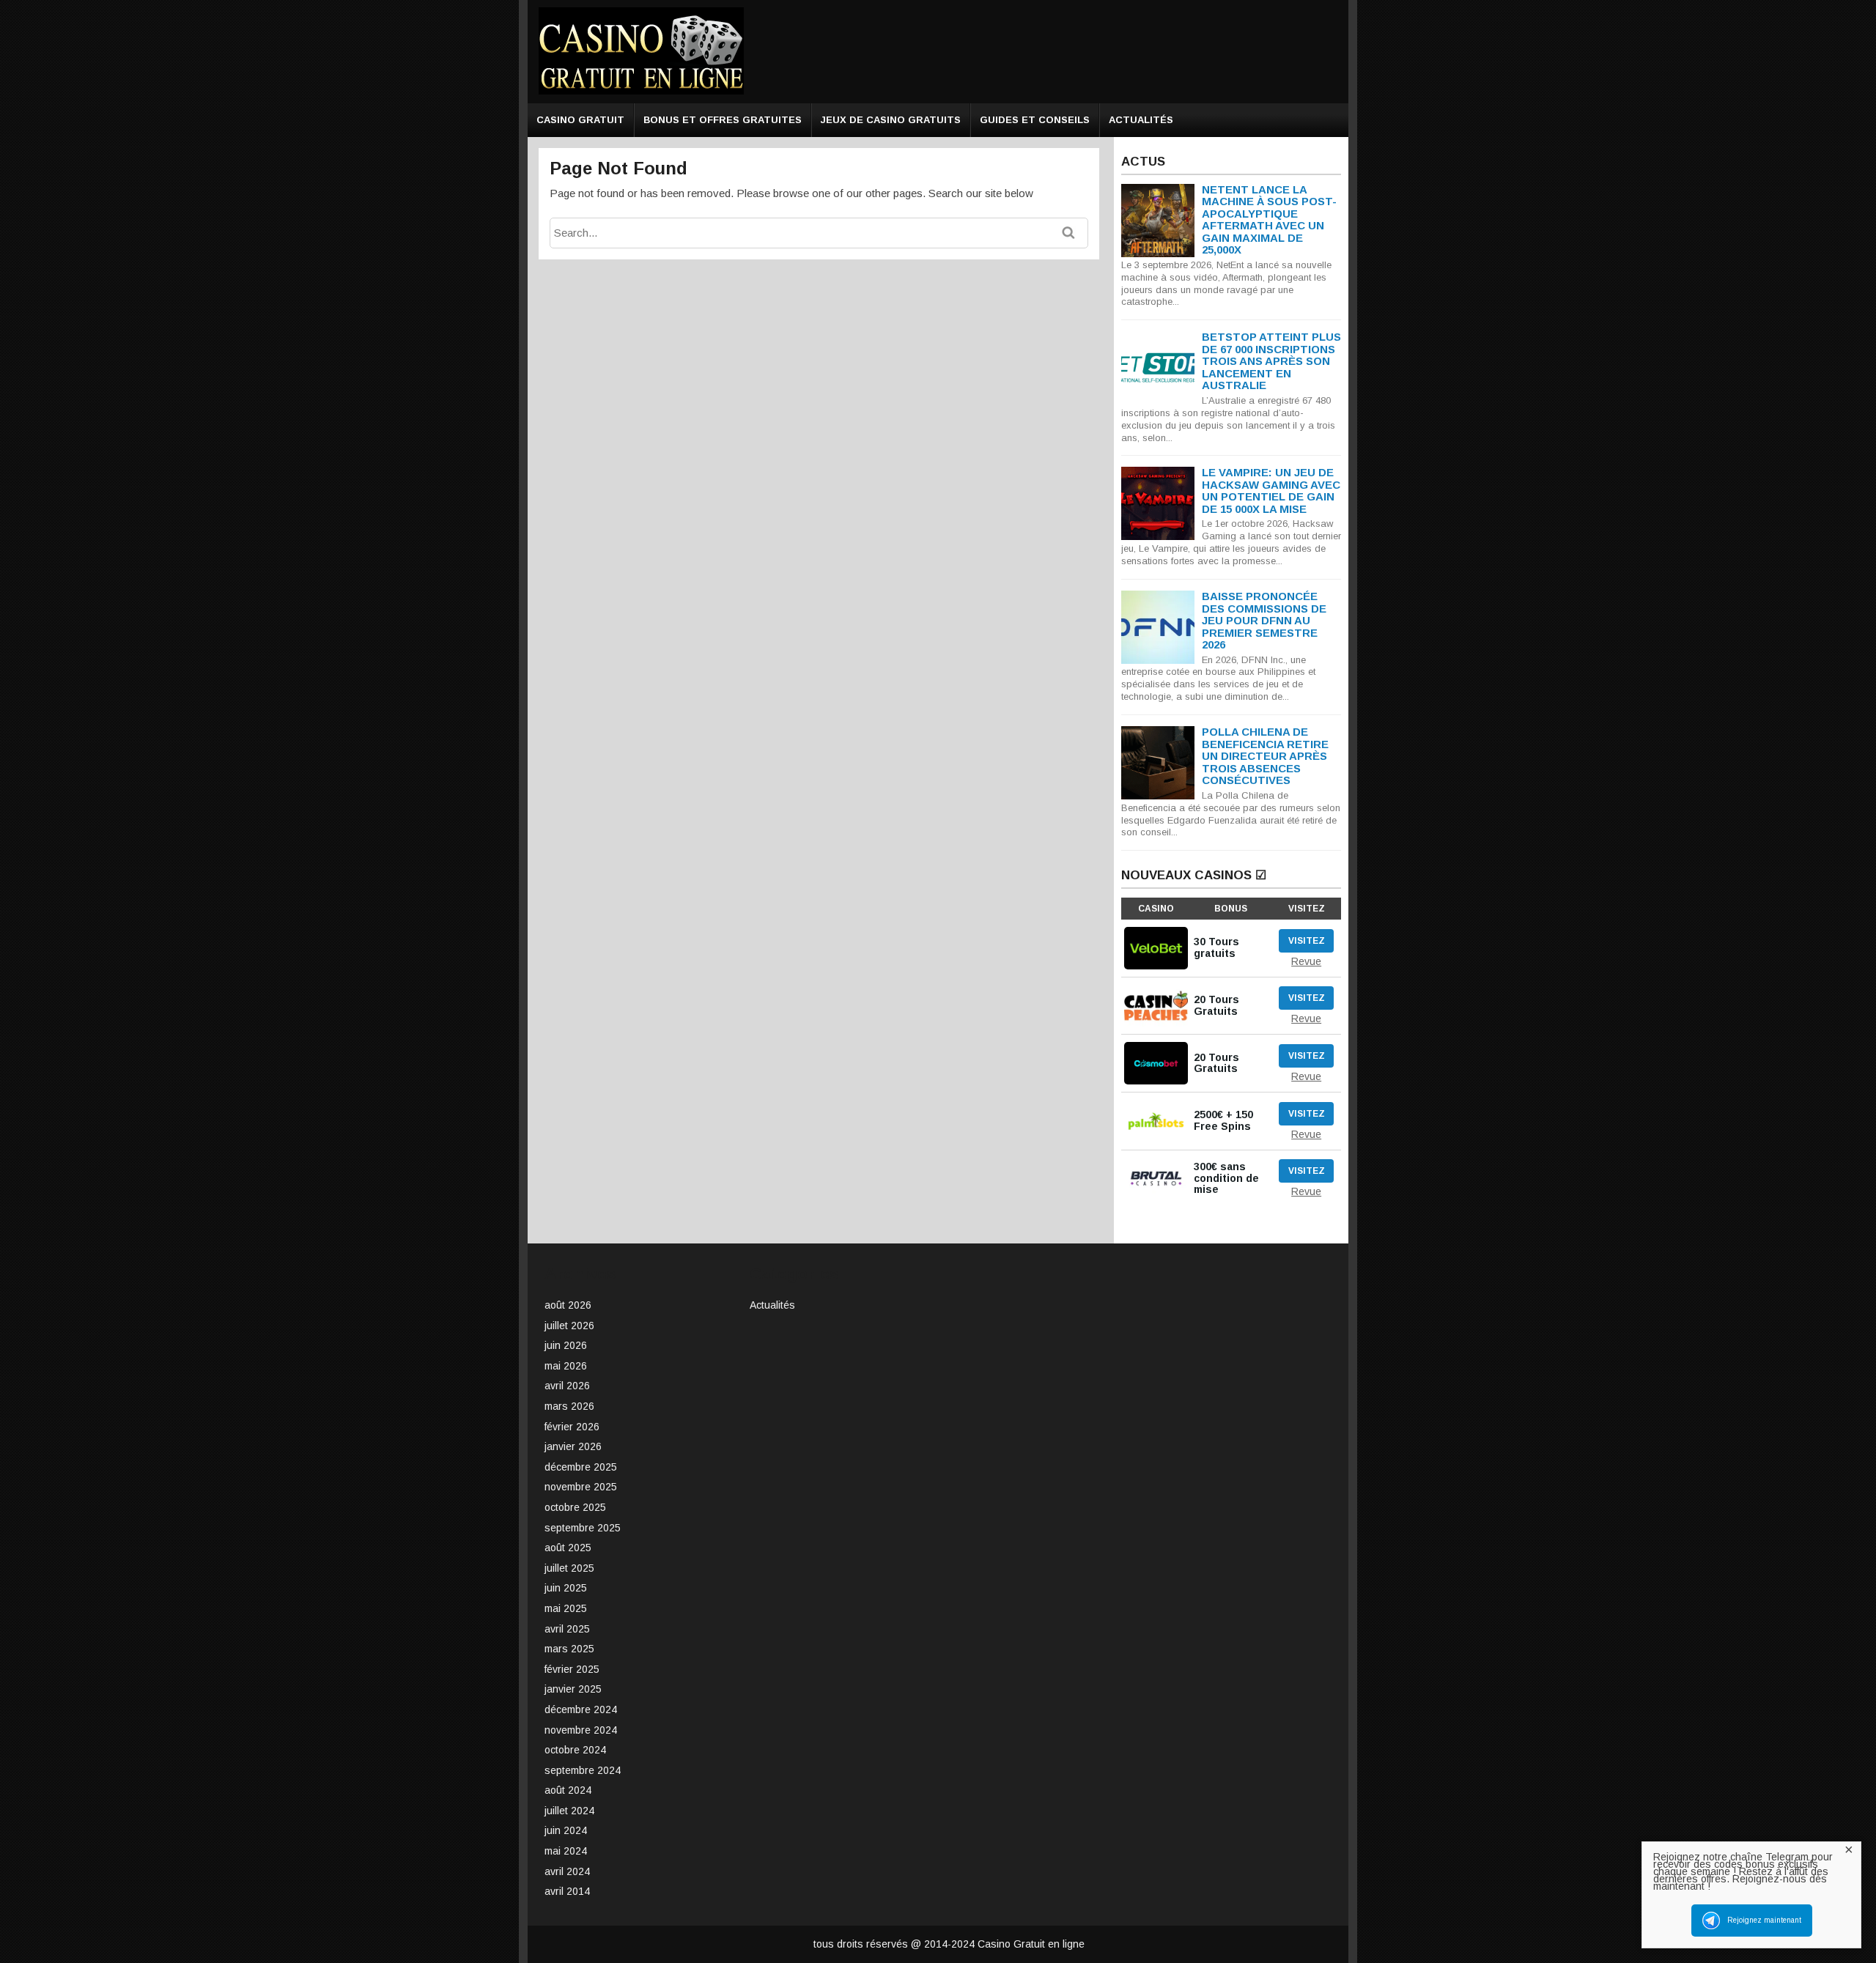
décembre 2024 (581, 1709)
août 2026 (568, 1305)
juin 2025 (566, 1588)
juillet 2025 (569, 1568)
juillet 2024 (569, 1811)
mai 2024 (566, 1851)
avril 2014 (567, 1891)
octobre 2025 (575, 1507)
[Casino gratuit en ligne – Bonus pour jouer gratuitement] (641, 92)
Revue (1306, 961)
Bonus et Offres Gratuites (723, 120)
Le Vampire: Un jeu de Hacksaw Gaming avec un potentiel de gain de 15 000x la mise (1271, 491)
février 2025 (572, 1669)
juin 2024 (566, 1830)
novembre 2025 (581, 1487)
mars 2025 (569, 1649)
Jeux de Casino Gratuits (891, 120)
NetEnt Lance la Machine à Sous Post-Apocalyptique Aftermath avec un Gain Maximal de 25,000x (1269, 220)
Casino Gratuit (580, 120)
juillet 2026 (569, 1326)
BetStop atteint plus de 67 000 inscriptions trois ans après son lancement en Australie (1271, 361)
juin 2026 (566, 1345)
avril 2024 (567, 1871)
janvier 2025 (573, 1689)
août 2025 (568, 1548)
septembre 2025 (583, 1528)
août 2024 (568, 1790)
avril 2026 (567, 1386)
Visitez (1307, 941)
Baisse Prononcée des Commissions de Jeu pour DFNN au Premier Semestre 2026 (1264, 620)
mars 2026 (569, 1406)
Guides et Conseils (1035, 120)
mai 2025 (566, 1608)
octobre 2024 (575, 1750)
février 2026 (572, 1427)
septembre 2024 (583, 1770)
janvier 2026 (573, 1446)
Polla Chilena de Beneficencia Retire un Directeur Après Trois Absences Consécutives (1265, 756)
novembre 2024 (581, 1730)
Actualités (1141, 120)
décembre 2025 (581, 1467)
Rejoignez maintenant (1764, 1920)
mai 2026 (566, 1366)
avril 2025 (567, 1629)
